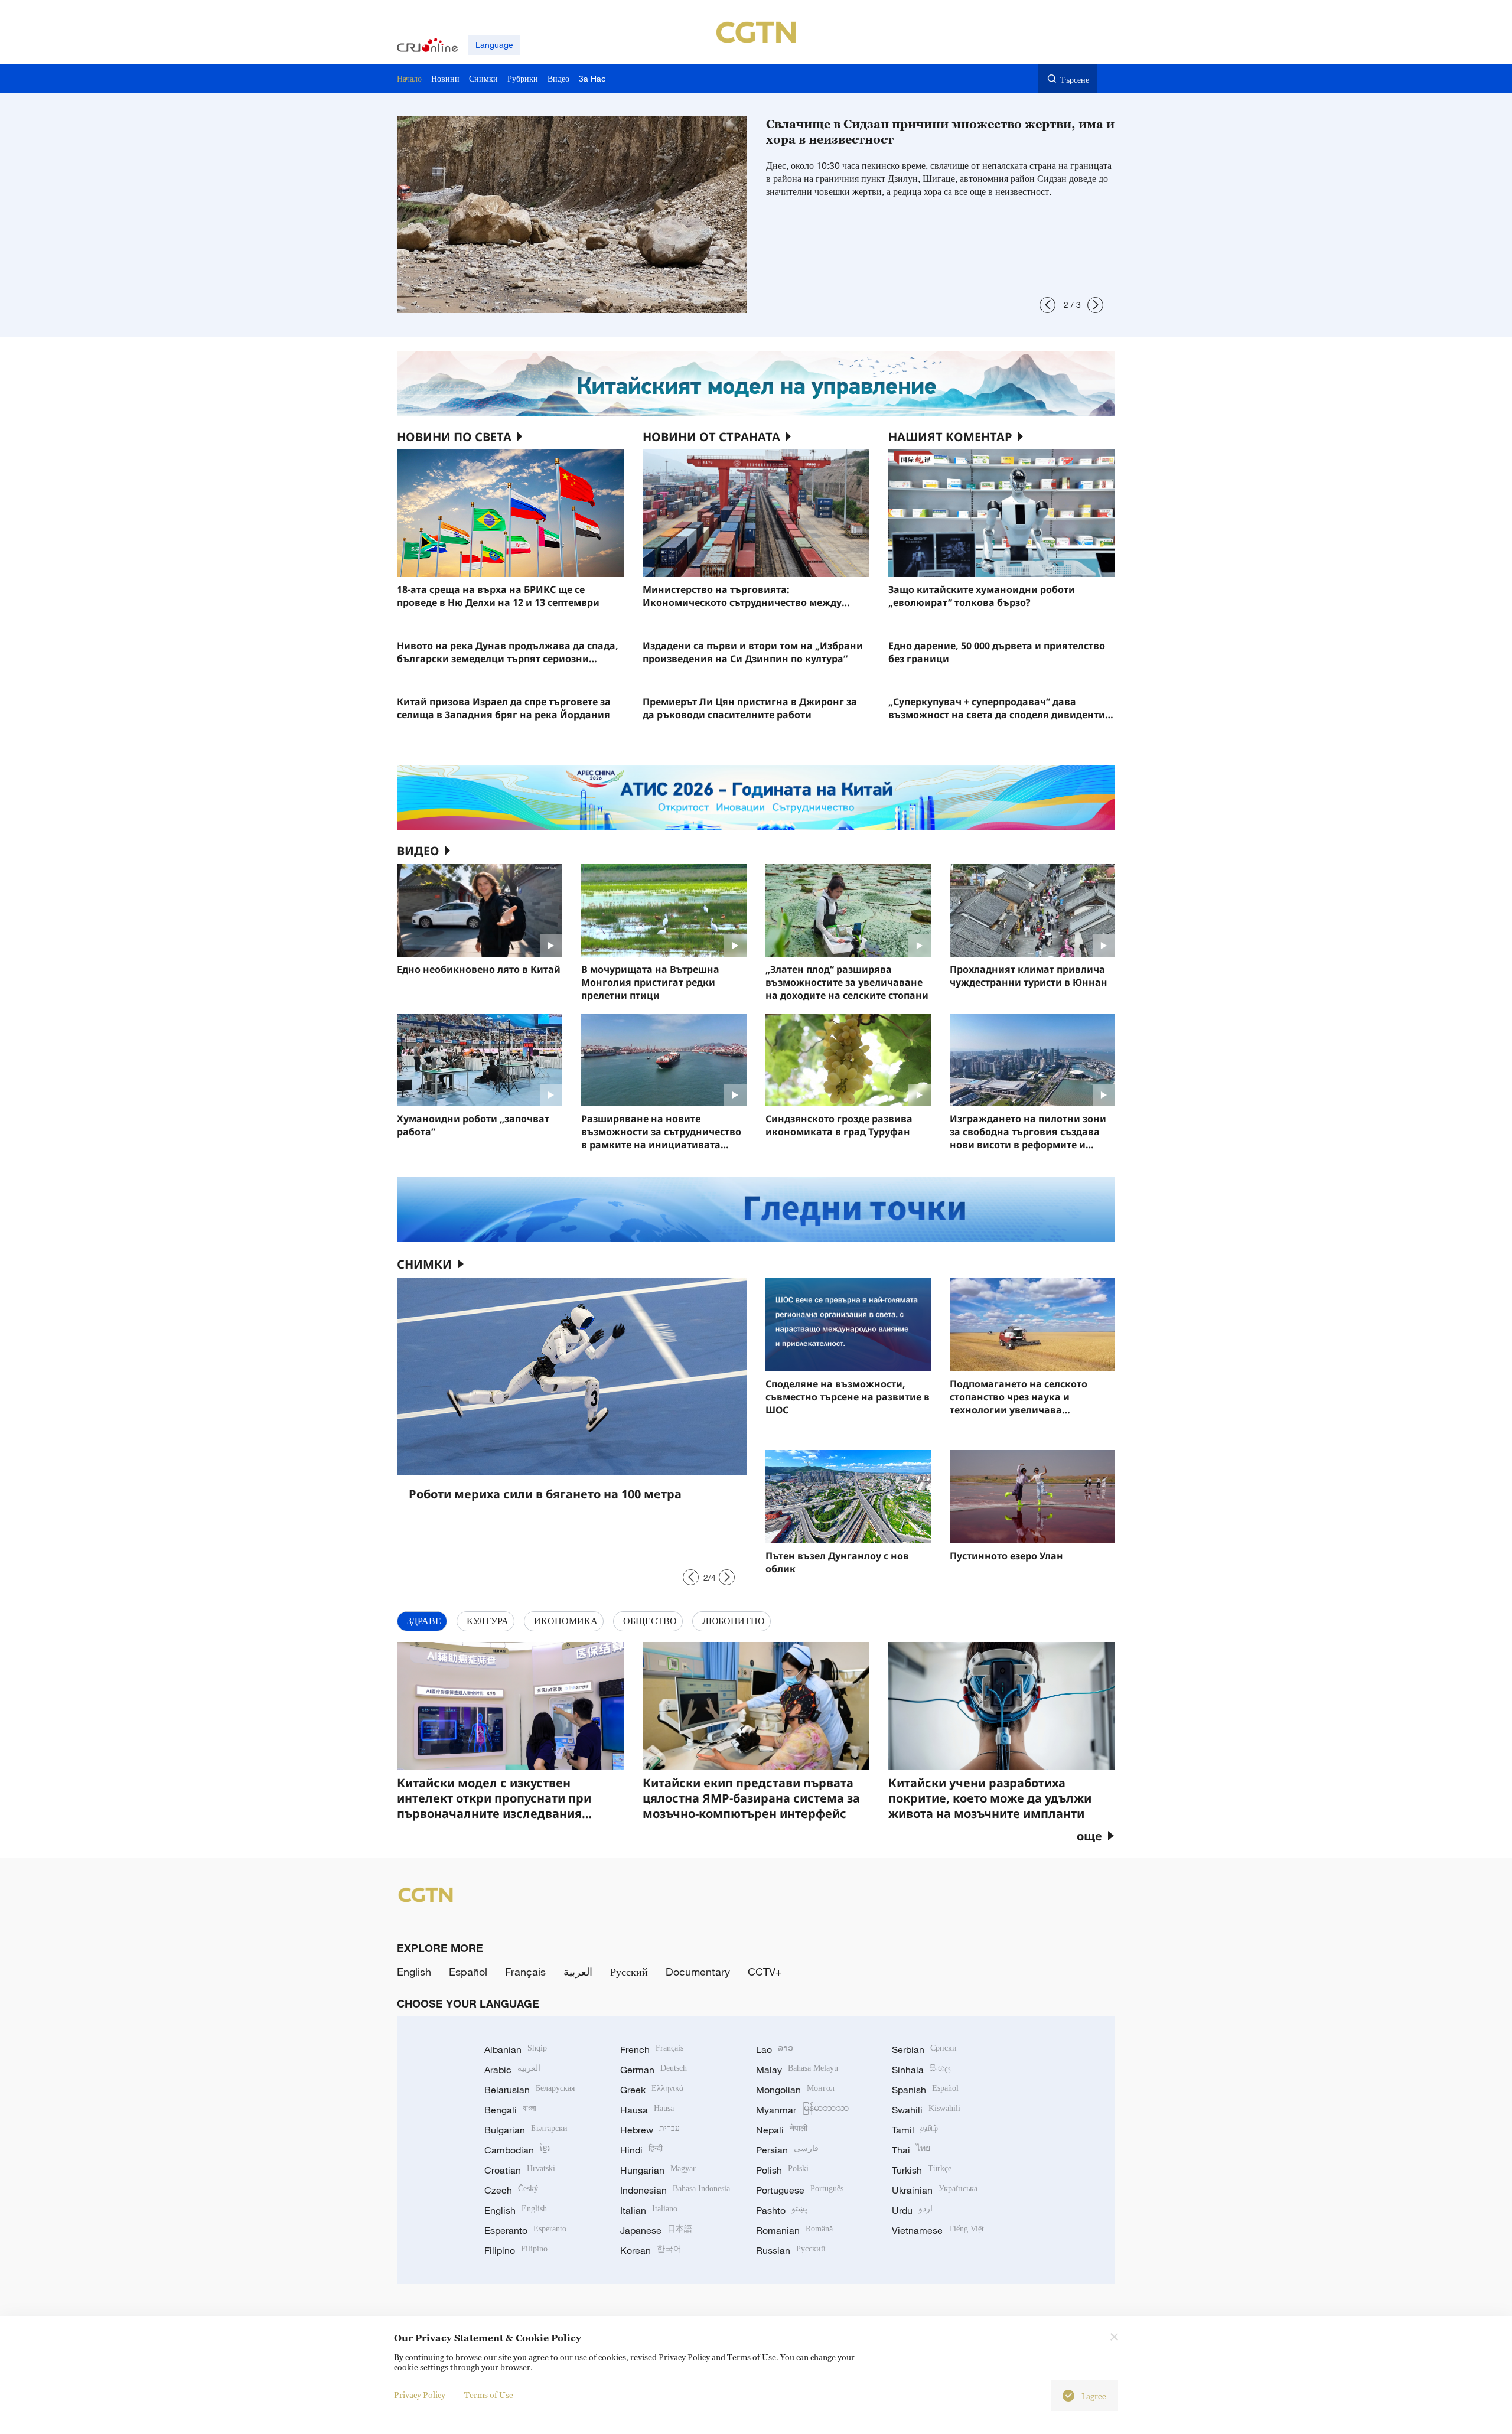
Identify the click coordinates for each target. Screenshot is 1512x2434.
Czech (511, 2190)
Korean (651, 2250)
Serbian (924, 2049)
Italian (649, 2210)
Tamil (915, 2130)
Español (468, 1972)
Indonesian (675, 2190)
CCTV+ (765, 1972)
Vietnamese (938, 2230)
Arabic (512, 2070)
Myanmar (802, 2110)
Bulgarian (526, 2130)
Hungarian (658, 2170)
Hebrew (650, 2130)
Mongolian (795, 2090)
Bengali (510, 2110)
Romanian (794, 2230)
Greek (652, 2090)
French (652, 2049)
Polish (782, 2170)
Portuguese (800, 2190)
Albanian (516, 2049)
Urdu (912, 2210)
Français (525, 1972)
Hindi (641, 2150)
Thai (911, 2150)
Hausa (647, 2110)
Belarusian (529, 2090)
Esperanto (525, 2230)
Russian (791, 2250)
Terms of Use (489, 2395)
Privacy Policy (420, 2395)
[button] (1047, 305)
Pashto (782, 2210)
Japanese (656, 2230)
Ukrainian (935, 2190)
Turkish (922, 2170)
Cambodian (517, 2150)
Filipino (516, 2250)
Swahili (926, 2110)
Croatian (520, 2170)
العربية (578, 1972)
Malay (797, 2070)
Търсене (1075, 79)
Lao (775, 2049)
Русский (629, 1972)
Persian (787, 2150)
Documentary (698, 1972)
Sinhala (921, 2070)
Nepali (782, 2130)
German (654, 2070)
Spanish (925, 2090)
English (414, 1972)
